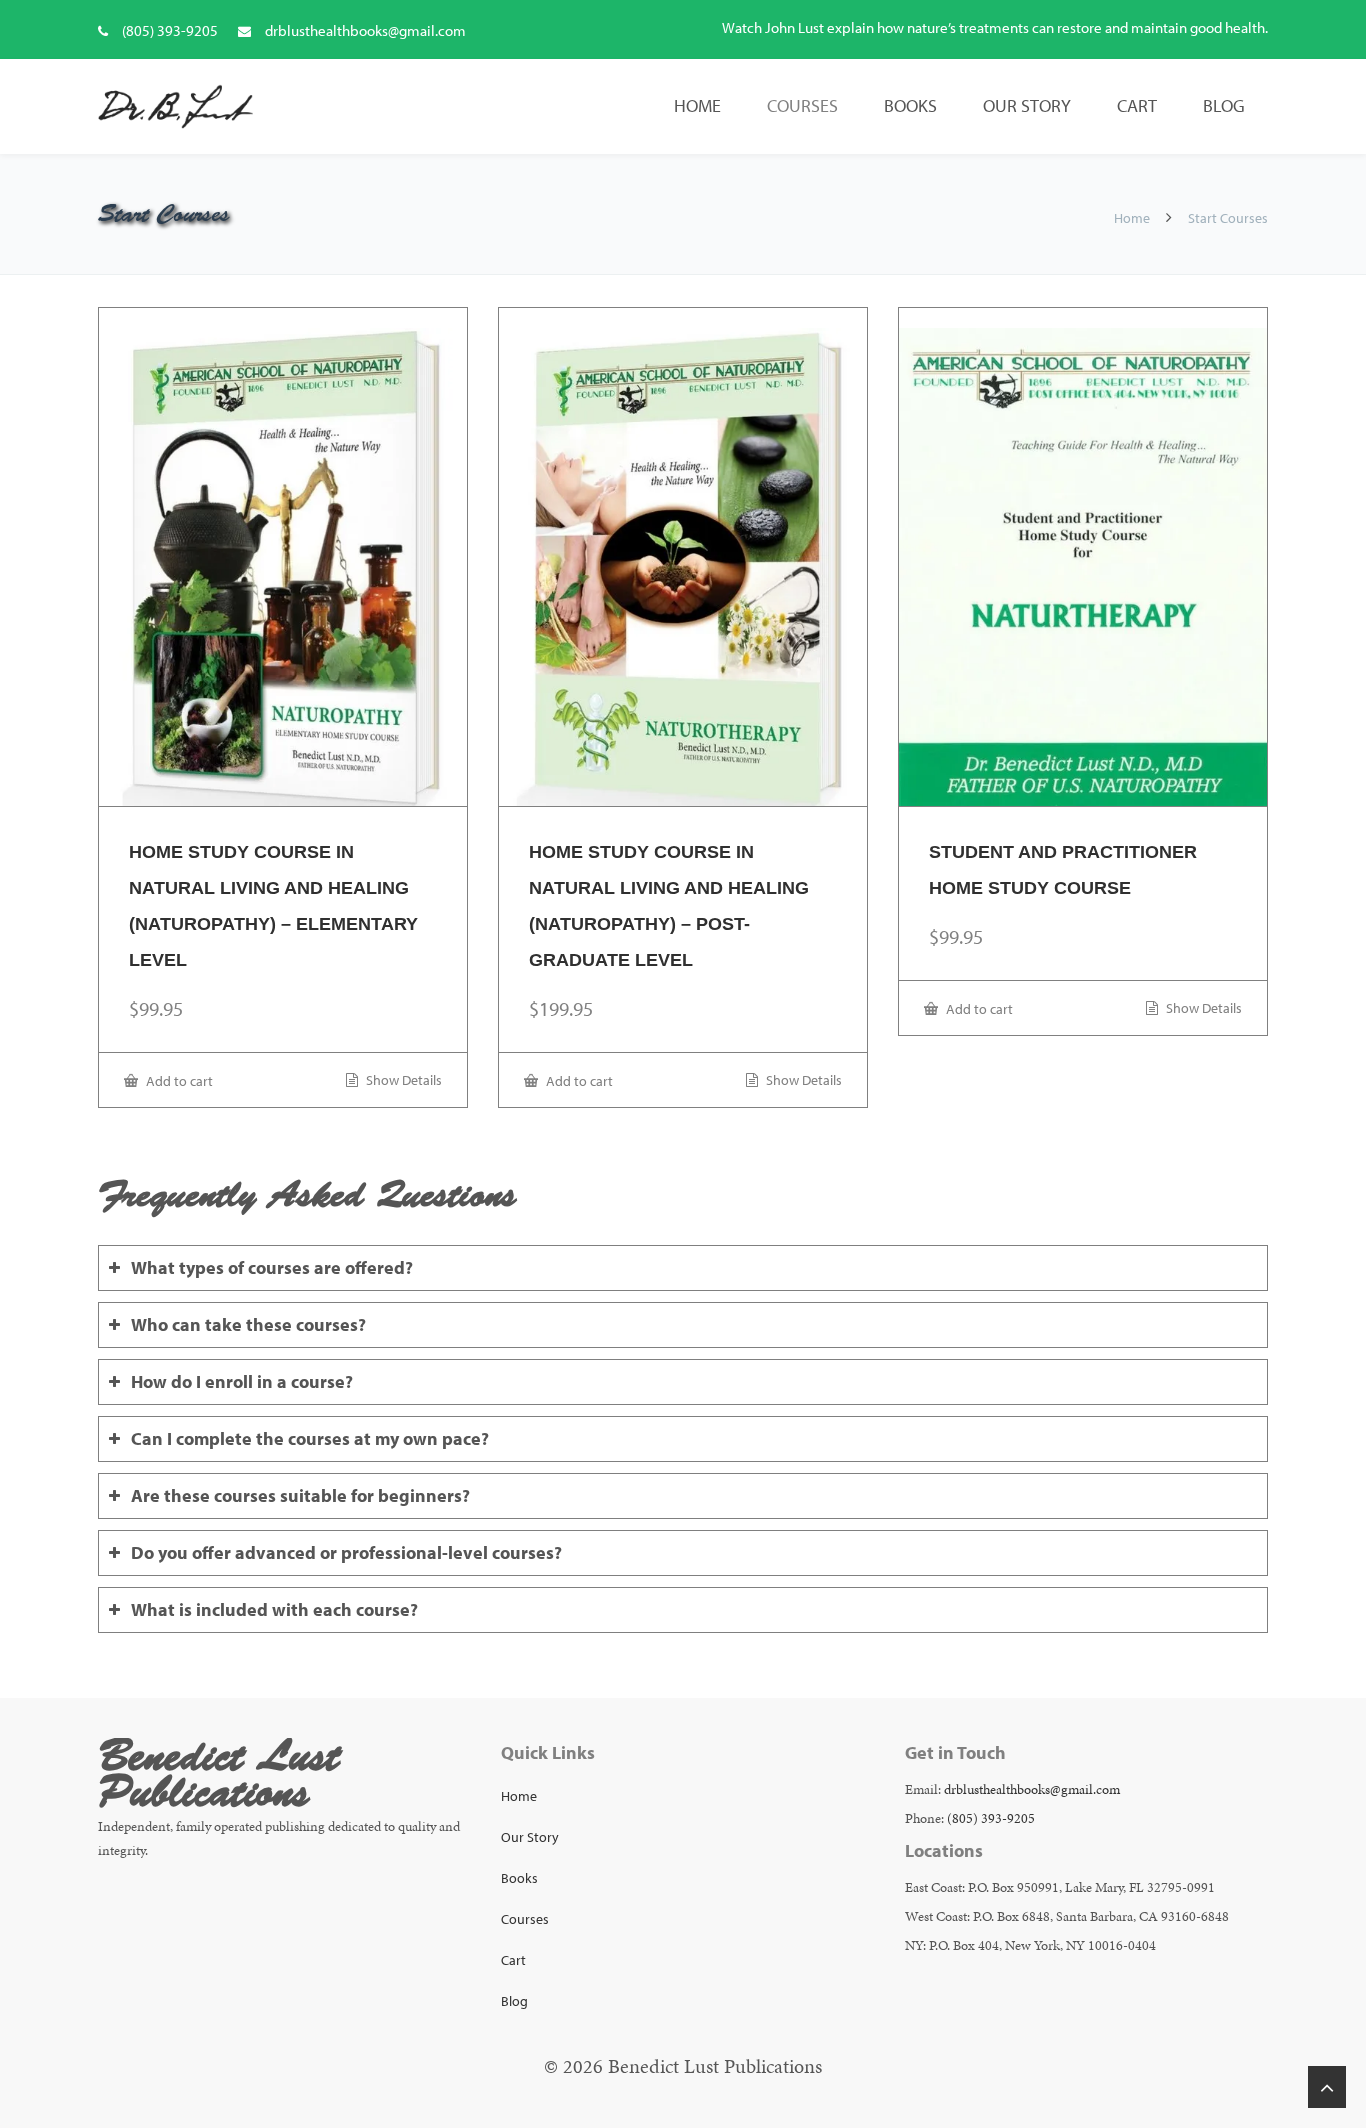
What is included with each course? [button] (274, 1609)
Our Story (530, 1837)
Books (519, 1878)
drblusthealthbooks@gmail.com (365, 30)
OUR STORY (1027, 105)
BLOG (1224, 105)
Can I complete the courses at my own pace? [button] (310, 1438)
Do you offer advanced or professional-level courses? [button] (346, 1552)
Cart (513, 1960)
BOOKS (910, 105)
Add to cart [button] (178, 1080)
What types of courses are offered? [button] (272, 1267)
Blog (514, 2001)
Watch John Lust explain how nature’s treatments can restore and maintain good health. (995, 27)
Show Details (402, 1080)
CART (1137, 105)
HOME (697, 105)
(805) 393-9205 (170, 30)
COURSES (802, 105)
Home (1132, 218)
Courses (525, 1919)
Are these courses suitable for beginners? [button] (300, 1495)
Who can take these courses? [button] (248, 1324)
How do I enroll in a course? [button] (242, 1381)
